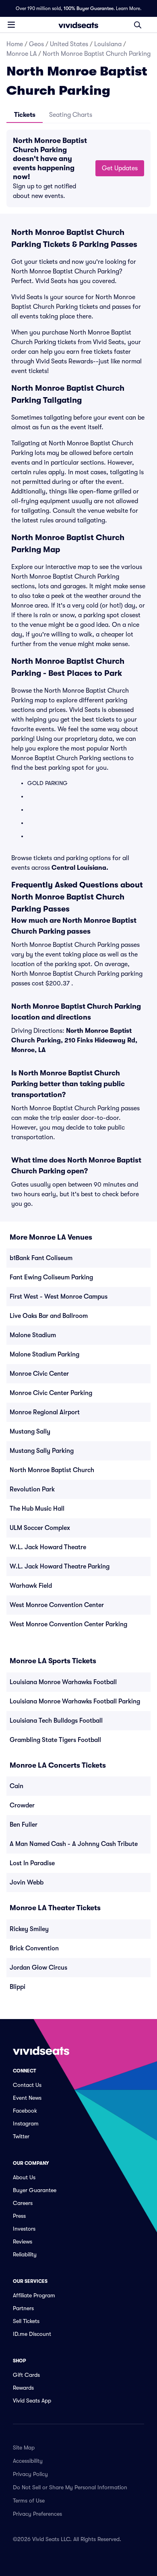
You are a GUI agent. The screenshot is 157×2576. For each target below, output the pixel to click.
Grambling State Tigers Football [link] (55, 1740)
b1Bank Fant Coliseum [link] (41, 1258)
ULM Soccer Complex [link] (40, 1528)
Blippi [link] (18, 1987)
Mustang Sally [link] (30, 1432)
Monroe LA (22, 54)
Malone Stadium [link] (33, 1335)
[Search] (138, 25)
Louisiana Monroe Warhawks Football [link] (63, 1682)
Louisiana (108, 44)
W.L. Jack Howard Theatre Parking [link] (60, 1566)
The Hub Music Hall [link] (37, 1509)
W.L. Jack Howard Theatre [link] (48, 1547)
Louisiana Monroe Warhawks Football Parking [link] (75, 1701)
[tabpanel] (78, 168)
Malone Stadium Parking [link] (44, 1354)
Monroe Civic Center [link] (39, 1374)
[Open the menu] (11, 24)
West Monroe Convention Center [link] (57, 1605)
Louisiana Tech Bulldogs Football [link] (56, 1721)
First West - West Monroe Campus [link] (59, 1297)
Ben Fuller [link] (24, 1825)
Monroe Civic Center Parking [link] (51, 1393)
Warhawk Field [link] (31, 1586)
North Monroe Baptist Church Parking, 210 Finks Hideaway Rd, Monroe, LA (74, 1040)
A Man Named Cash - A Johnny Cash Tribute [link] (74, 1844)
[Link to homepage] (78, 25)
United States (69, 44)
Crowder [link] (22, 1805)
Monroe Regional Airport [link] (45, 1412)
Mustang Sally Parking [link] (42, 1451)
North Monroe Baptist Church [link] (52, 1470)
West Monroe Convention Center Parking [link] (68, 1624)
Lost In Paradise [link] (32, 1863)
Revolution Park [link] (32, 1489)
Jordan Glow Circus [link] (38, 1968)
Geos (36, 44)
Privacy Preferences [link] (37, 2514)
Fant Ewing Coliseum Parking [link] (51, 1277)
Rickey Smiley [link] (29, 1929)
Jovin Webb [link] (27, 1883)
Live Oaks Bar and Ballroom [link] (49, 1316)
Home (15, 44)
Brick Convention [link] (34, 1948)
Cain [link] (17, 1786)
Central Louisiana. (80, 868)
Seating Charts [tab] (71, 115)
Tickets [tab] (25, 115)
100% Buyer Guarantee (89, 8)
